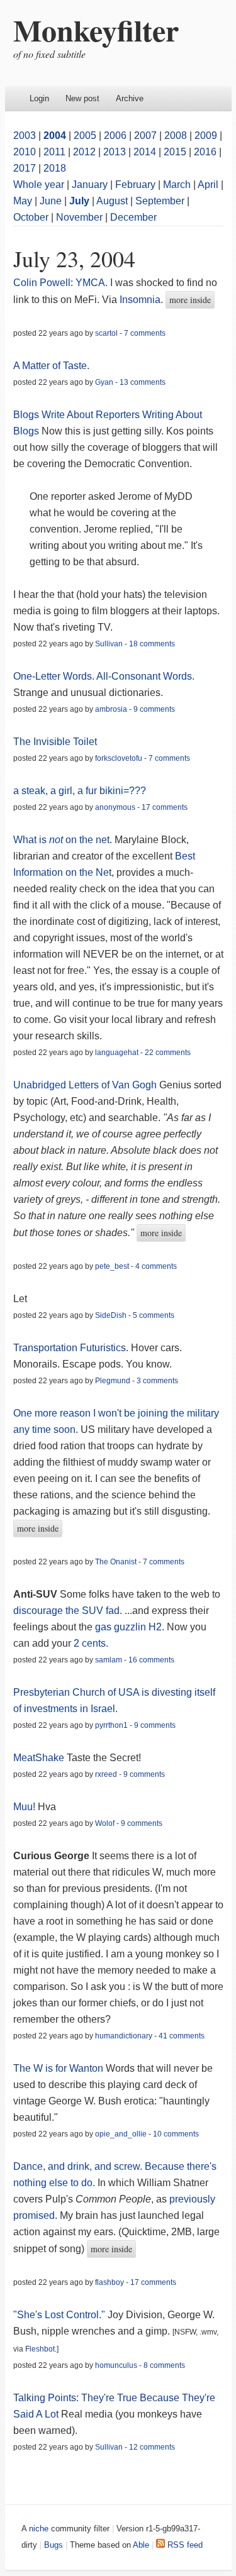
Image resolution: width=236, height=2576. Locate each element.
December (133, 217)
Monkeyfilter (96, 30)
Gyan (104, 382)
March (177, 185)
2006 (115, 135)
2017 (25, 168)
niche (39, 2529)
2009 (206, 135)
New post (82, 98)
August (112, 201)
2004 (55, 135)
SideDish (111, 1315)
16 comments (151, 1660)
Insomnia (140, 300)
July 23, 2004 (74, 258)
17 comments (165, 807)
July (79, 201)
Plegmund (113, 1381)
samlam (109, 1660)
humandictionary (124, 2036)
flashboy (110, 2282)
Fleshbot (40, 2349)
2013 (115, 152)
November (79, 217)
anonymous (115, 807)
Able (141, 2545)
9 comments (154, 709)
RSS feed (184, 2545)
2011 (54, 152)
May (23, 201)
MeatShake (39, 1758)
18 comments (152, 644)
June (51, 201)
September (160, 201)
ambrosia (111, 709)
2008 (176, 135)
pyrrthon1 (111, 1725)
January (90, 185)
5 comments (154, 1315)
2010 (25, 152)
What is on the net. (63, 840)
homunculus (116, 2365)
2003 (25, 135)
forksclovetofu (119, 758)
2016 (205, 152)
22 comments (168, 1053)
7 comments (145, 333)
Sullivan (109, 644)
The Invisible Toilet (55, 742)
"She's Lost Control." (59, 2315)
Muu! (24, 1807)
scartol (106, 333)
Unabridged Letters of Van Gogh (85, 1085)
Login (39, 98)
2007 (145, 135)
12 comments (152, 2447)
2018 (55, 168)
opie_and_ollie (121, 2134)
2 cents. (91, 1643)
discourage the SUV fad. (68, 1611)
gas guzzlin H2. (130, 1627)
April (208, 185)
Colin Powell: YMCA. (60, 283)
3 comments (157, 1381)
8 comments (164, 2365)
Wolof (105, 1823)
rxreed (106, 1774)
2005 (85, 135)
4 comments (156, 1266)
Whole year (39, 185)
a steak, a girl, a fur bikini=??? (80, 791)
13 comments (143, 382)
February (135, 185)
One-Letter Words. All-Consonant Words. (104, 676)
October (31, 217)
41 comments (182, 2036)
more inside (190, 300)
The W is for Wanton (59, 2068)
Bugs (53, 2545)
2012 (84, 152)
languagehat (117, 1053)
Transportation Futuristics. (71, 1348)
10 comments (176, 2134)
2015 (175, 152)
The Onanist (116, 1562)
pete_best (112, 1266)
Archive (130, 98)
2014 (145, 152)
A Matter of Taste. (51, 366)
